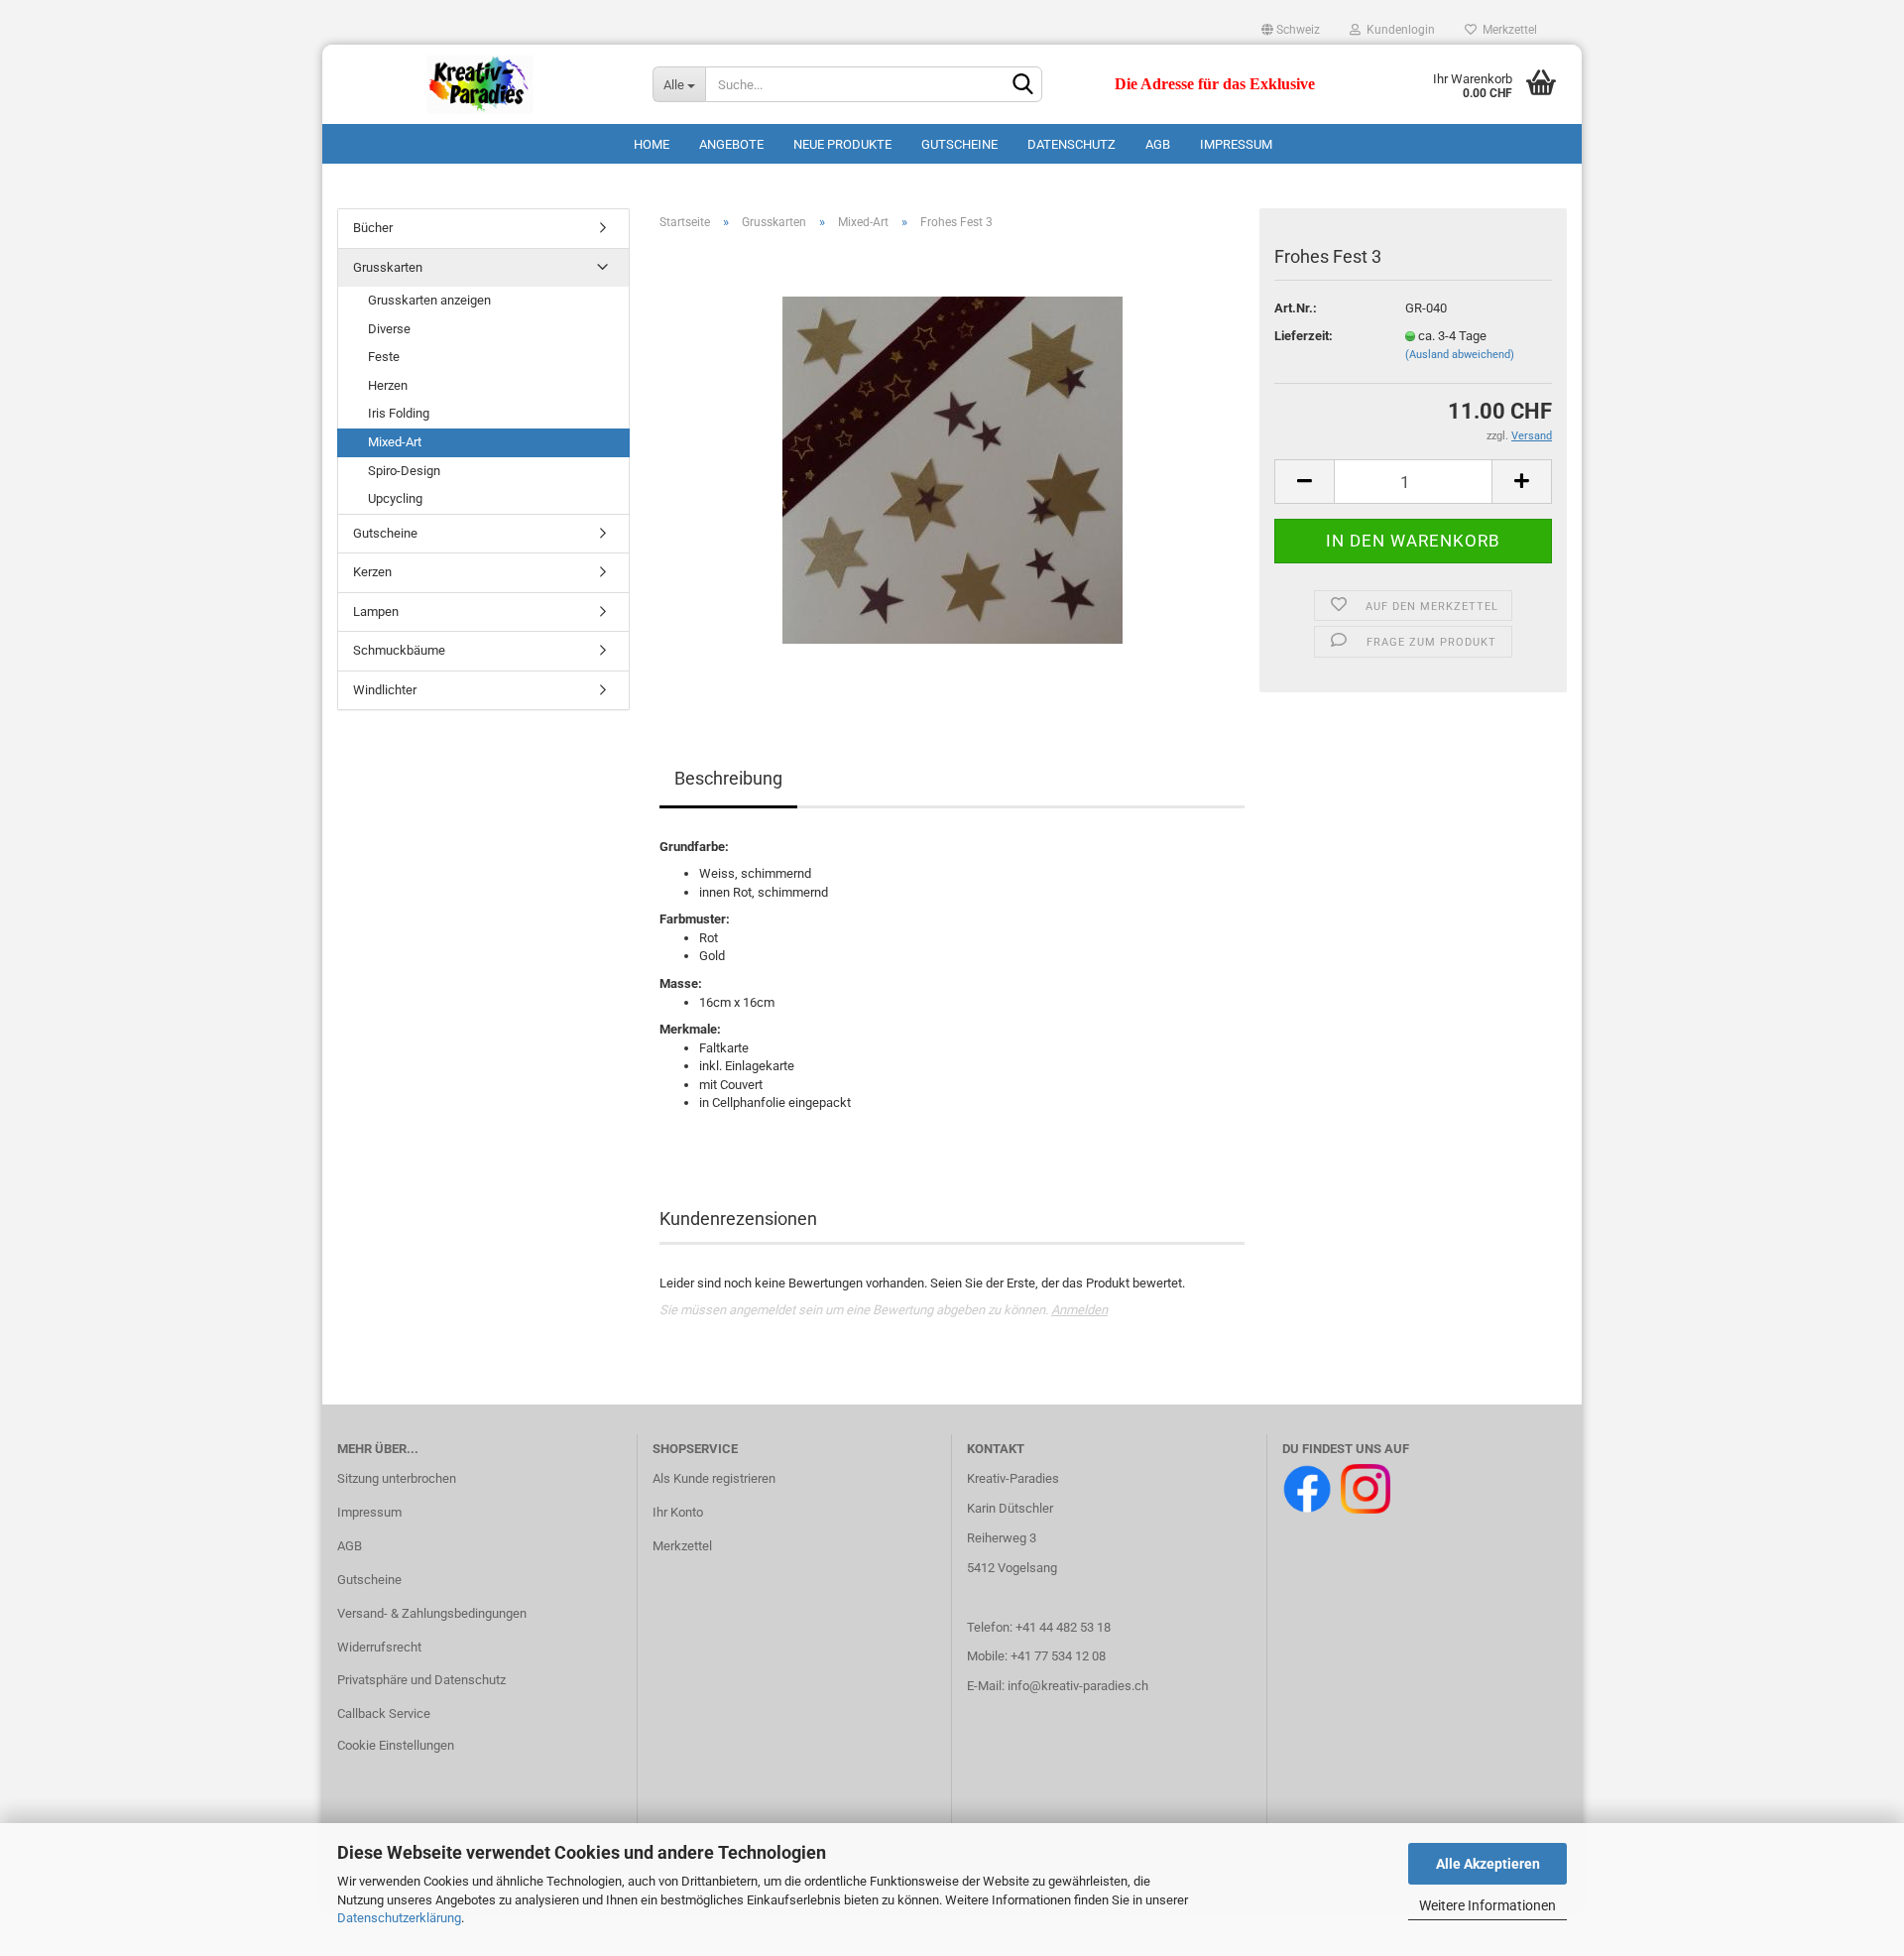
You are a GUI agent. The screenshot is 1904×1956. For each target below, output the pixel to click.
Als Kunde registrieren (714, 1478)
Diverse (389, 329)
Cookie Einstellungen (396, 1745)
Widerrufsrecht (379, 1647)
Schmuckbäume (399, 650)
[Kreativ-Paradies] (480, 84)
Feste (384, 357)
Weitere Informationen (1487, 1905)
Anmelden (1079, 1310)
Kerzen (372, 572)
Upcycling (395, 498)
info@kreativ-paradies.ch (1078, 1686)
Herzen (388, 385)
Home (652, 144)
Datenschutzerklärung (399, 1918)
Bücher (373, 228)
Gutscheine (959, 144)
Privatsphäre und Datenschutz (421, 1680)
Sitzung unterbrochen (397, 1478)
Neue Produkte (842, 144)
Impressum (1236, 144)
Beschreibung (728, 778)
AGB (1158, 144)
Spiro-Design (404, 471)
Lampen (376, 611)
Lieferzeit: (1304, 336)
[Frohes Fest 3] (952, 469)
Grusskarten (388, 267)
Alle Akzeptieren (1488, 1864)
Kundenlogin (1398, 30)
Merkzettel (1507, 30)
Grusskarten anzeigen (429, 300)
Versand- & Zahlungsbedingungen (432, 1613)
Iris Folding (399, 413)
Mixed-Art (395, 442)
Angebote (731, 144)
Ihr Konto (678, 1512)
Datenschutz (1071, 144)
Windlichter (385, 690)
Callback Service (384, 1713)
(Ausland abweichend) (1460, 355)
